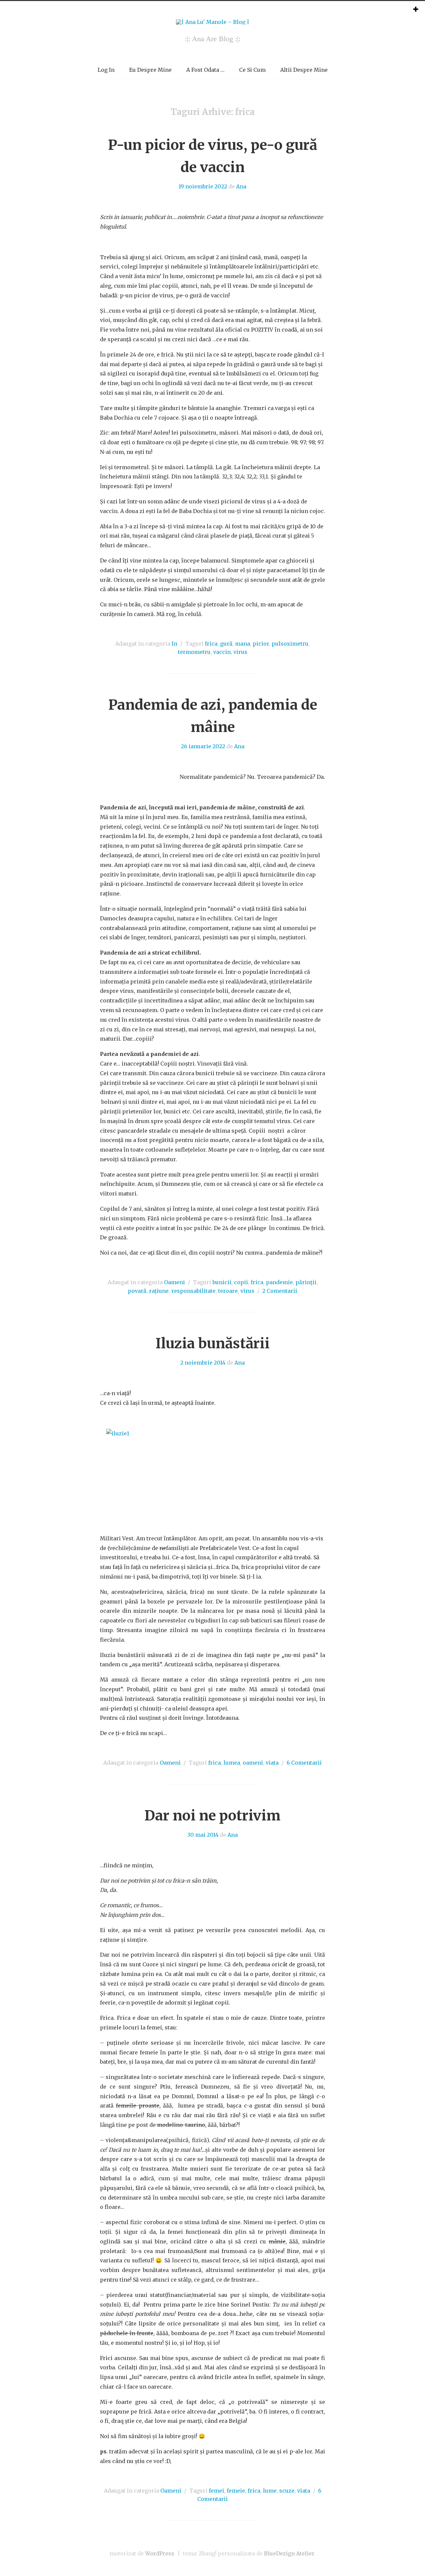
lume (270, 2491)
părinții (306, 1282)
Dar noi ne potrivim (212, 1815)
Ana (241, 186)
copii (241, 1282)
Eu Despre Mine (150, 70)
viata (272, 1763)
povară (137, 1291)
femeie (236, 2491)
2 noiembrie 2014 (203, 1363)
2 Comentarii (280, 1291)
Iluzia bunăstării (212, 1343)
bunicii (222, 1282)
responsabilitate (193, 1291)
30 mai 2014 (203, 1835)
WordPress (160, 2553)
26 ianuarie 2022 (203, 746)
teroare (228, 1291)
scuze (287, 2491)
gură (226, 644)
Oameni (174, 1282)
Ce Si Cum (252, 70)
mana (243, 644)
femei (216, 2491)
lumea (232, 1763)
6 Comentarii (304, 1763)
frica (211, 644)
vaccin (222, 652)
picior (261, 644)
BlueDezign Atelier (289, 2553)
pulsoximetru (290, 644)
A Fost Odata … (205, 70)
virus (240, 652)
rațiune (159, 1291)
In (174, 644)
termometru (194, 652)
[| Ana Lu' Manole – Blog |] (213, 22)
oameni (253, 1763)
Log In (106, 70)
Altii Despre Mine (304, 70)
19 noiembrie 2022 (203, 186)
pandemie (279, 1282)
